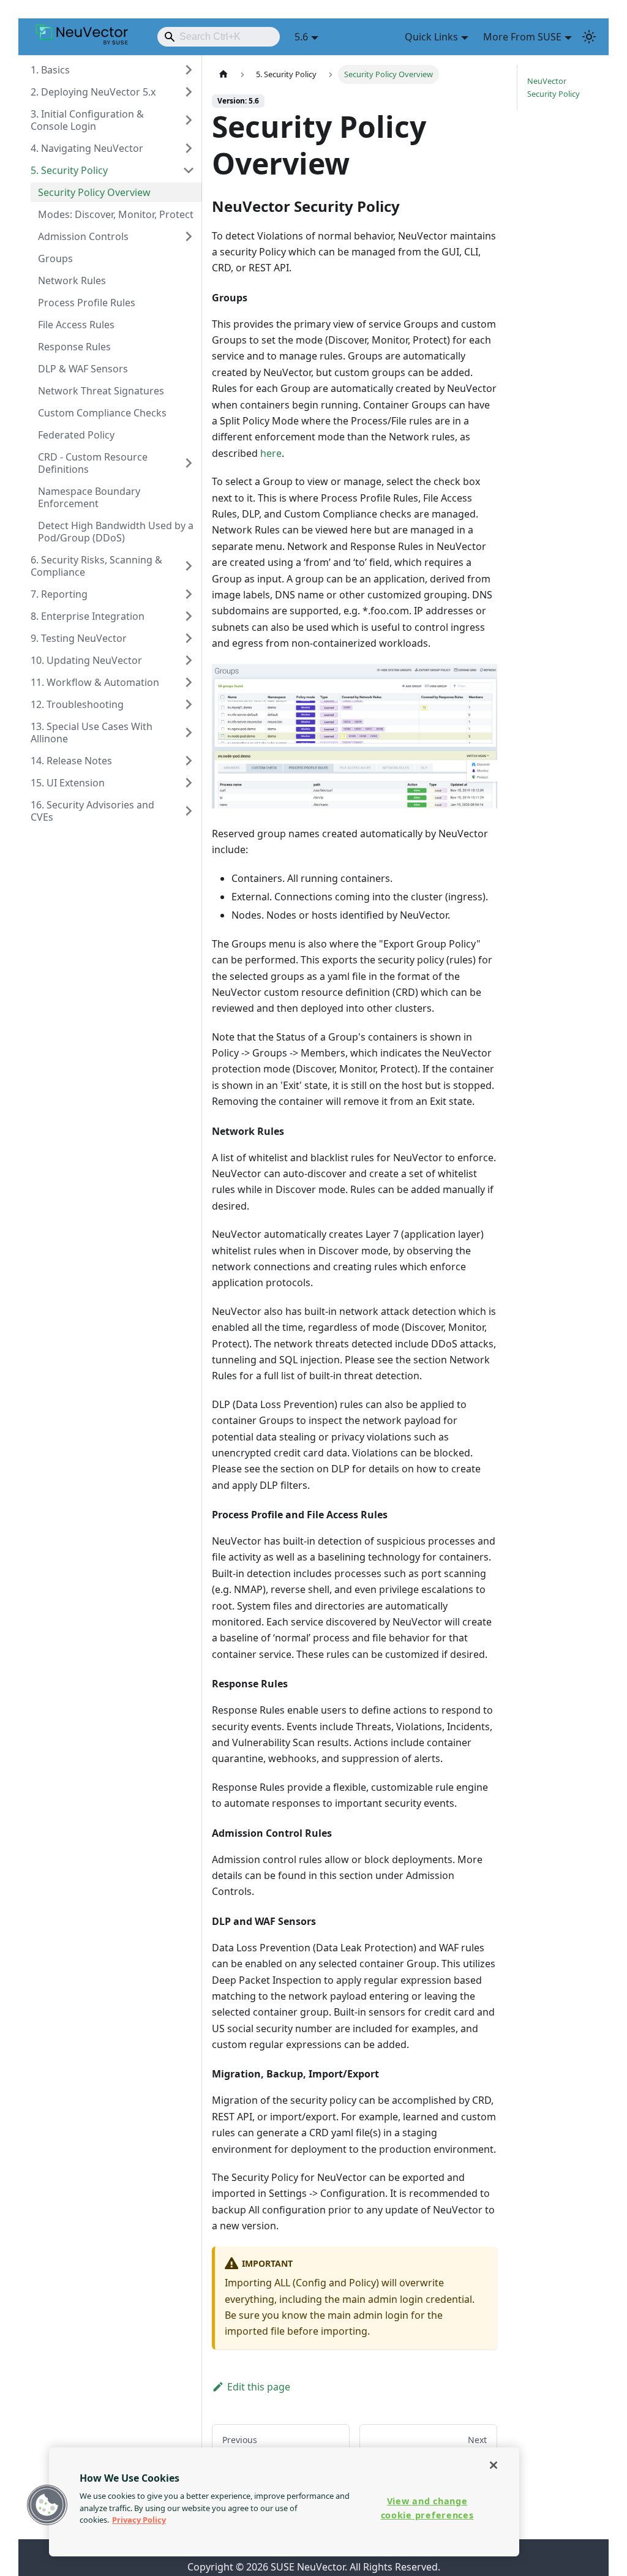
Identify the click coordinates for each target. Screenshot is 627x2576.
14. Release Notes (71, 761)
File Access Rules (76, 325)
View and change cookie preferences (427, 2508)
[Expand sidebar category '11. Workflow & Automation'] (189, 682)
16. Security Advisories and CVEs (92, 811)
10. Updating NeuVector (86, 660)
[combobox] (219, 37)
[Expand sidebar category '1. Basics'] (189, 70)
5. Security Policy (69, 170)
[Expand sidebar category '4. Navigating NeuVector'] (189, 148)
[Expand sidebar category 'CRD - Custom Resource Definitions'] (189, 463)
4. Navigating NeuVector (87, 148)
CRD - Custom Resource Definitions (93, 463)
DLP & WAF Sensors (83, 369)
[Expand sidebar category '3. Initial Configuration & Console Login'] (189, 120)
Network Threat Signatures (101, 391)
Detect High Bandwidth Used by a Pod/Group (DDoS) (116, 532)
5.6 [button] (301, 37)
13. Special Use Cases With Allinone (92, 733)
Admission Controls (83, 236)
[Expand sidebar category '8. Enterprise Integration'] (189, 616)
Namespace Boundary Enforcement (89, 497)
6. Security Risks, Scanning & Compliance (96, 566)
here (271, 453)
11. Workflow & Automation (95, 682)
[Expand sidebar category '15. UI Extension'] (189, 783)
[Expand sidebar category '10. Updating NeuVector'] (189, 660)
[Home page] (223, 74)
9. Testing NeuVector (79, 638)
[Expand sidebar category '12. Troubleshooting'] (189, 704)
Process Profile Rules (87, 303)
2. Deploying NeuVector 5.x (93, 92)
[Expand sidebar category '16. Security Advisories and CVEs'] (189, 811)
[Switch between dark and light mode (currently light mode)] (589, 37)
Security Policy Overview (94, 192)
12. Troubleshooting (77, 704)
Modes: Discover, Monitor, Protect (116, 214)
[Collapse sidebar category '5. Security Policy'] (189, 170)
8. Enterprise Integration (88, 616)
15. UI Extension (68, 783)
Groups (55, 258)
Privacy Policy (139, 2520)
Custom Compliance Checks (102, 413)
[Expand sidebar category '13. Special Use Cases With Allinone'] (189, 733)
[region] (284, 2502)
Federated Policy (76, 435)
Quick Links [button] (431, 37)
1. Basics (50, 70)
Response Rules (74, 347)
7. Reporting (59, 594)
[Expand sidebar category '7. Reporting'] (189, 594)
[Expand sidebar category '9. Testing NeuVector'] (189, 638)
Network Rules (72, 281)
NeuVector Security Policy (554, 87)
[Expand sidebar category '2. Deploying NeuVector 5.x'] (189, 92)
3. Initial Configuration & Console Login (87, 120)
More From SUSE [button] (522, 37)
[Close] (494, 2465)
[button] (47, 2505)
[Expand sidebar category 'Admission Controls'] (189, 236)
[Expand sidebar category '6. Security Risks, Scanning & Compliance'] (189, 566)
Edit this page (259, 2387)
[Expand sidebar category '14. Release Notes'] (189, 761)
